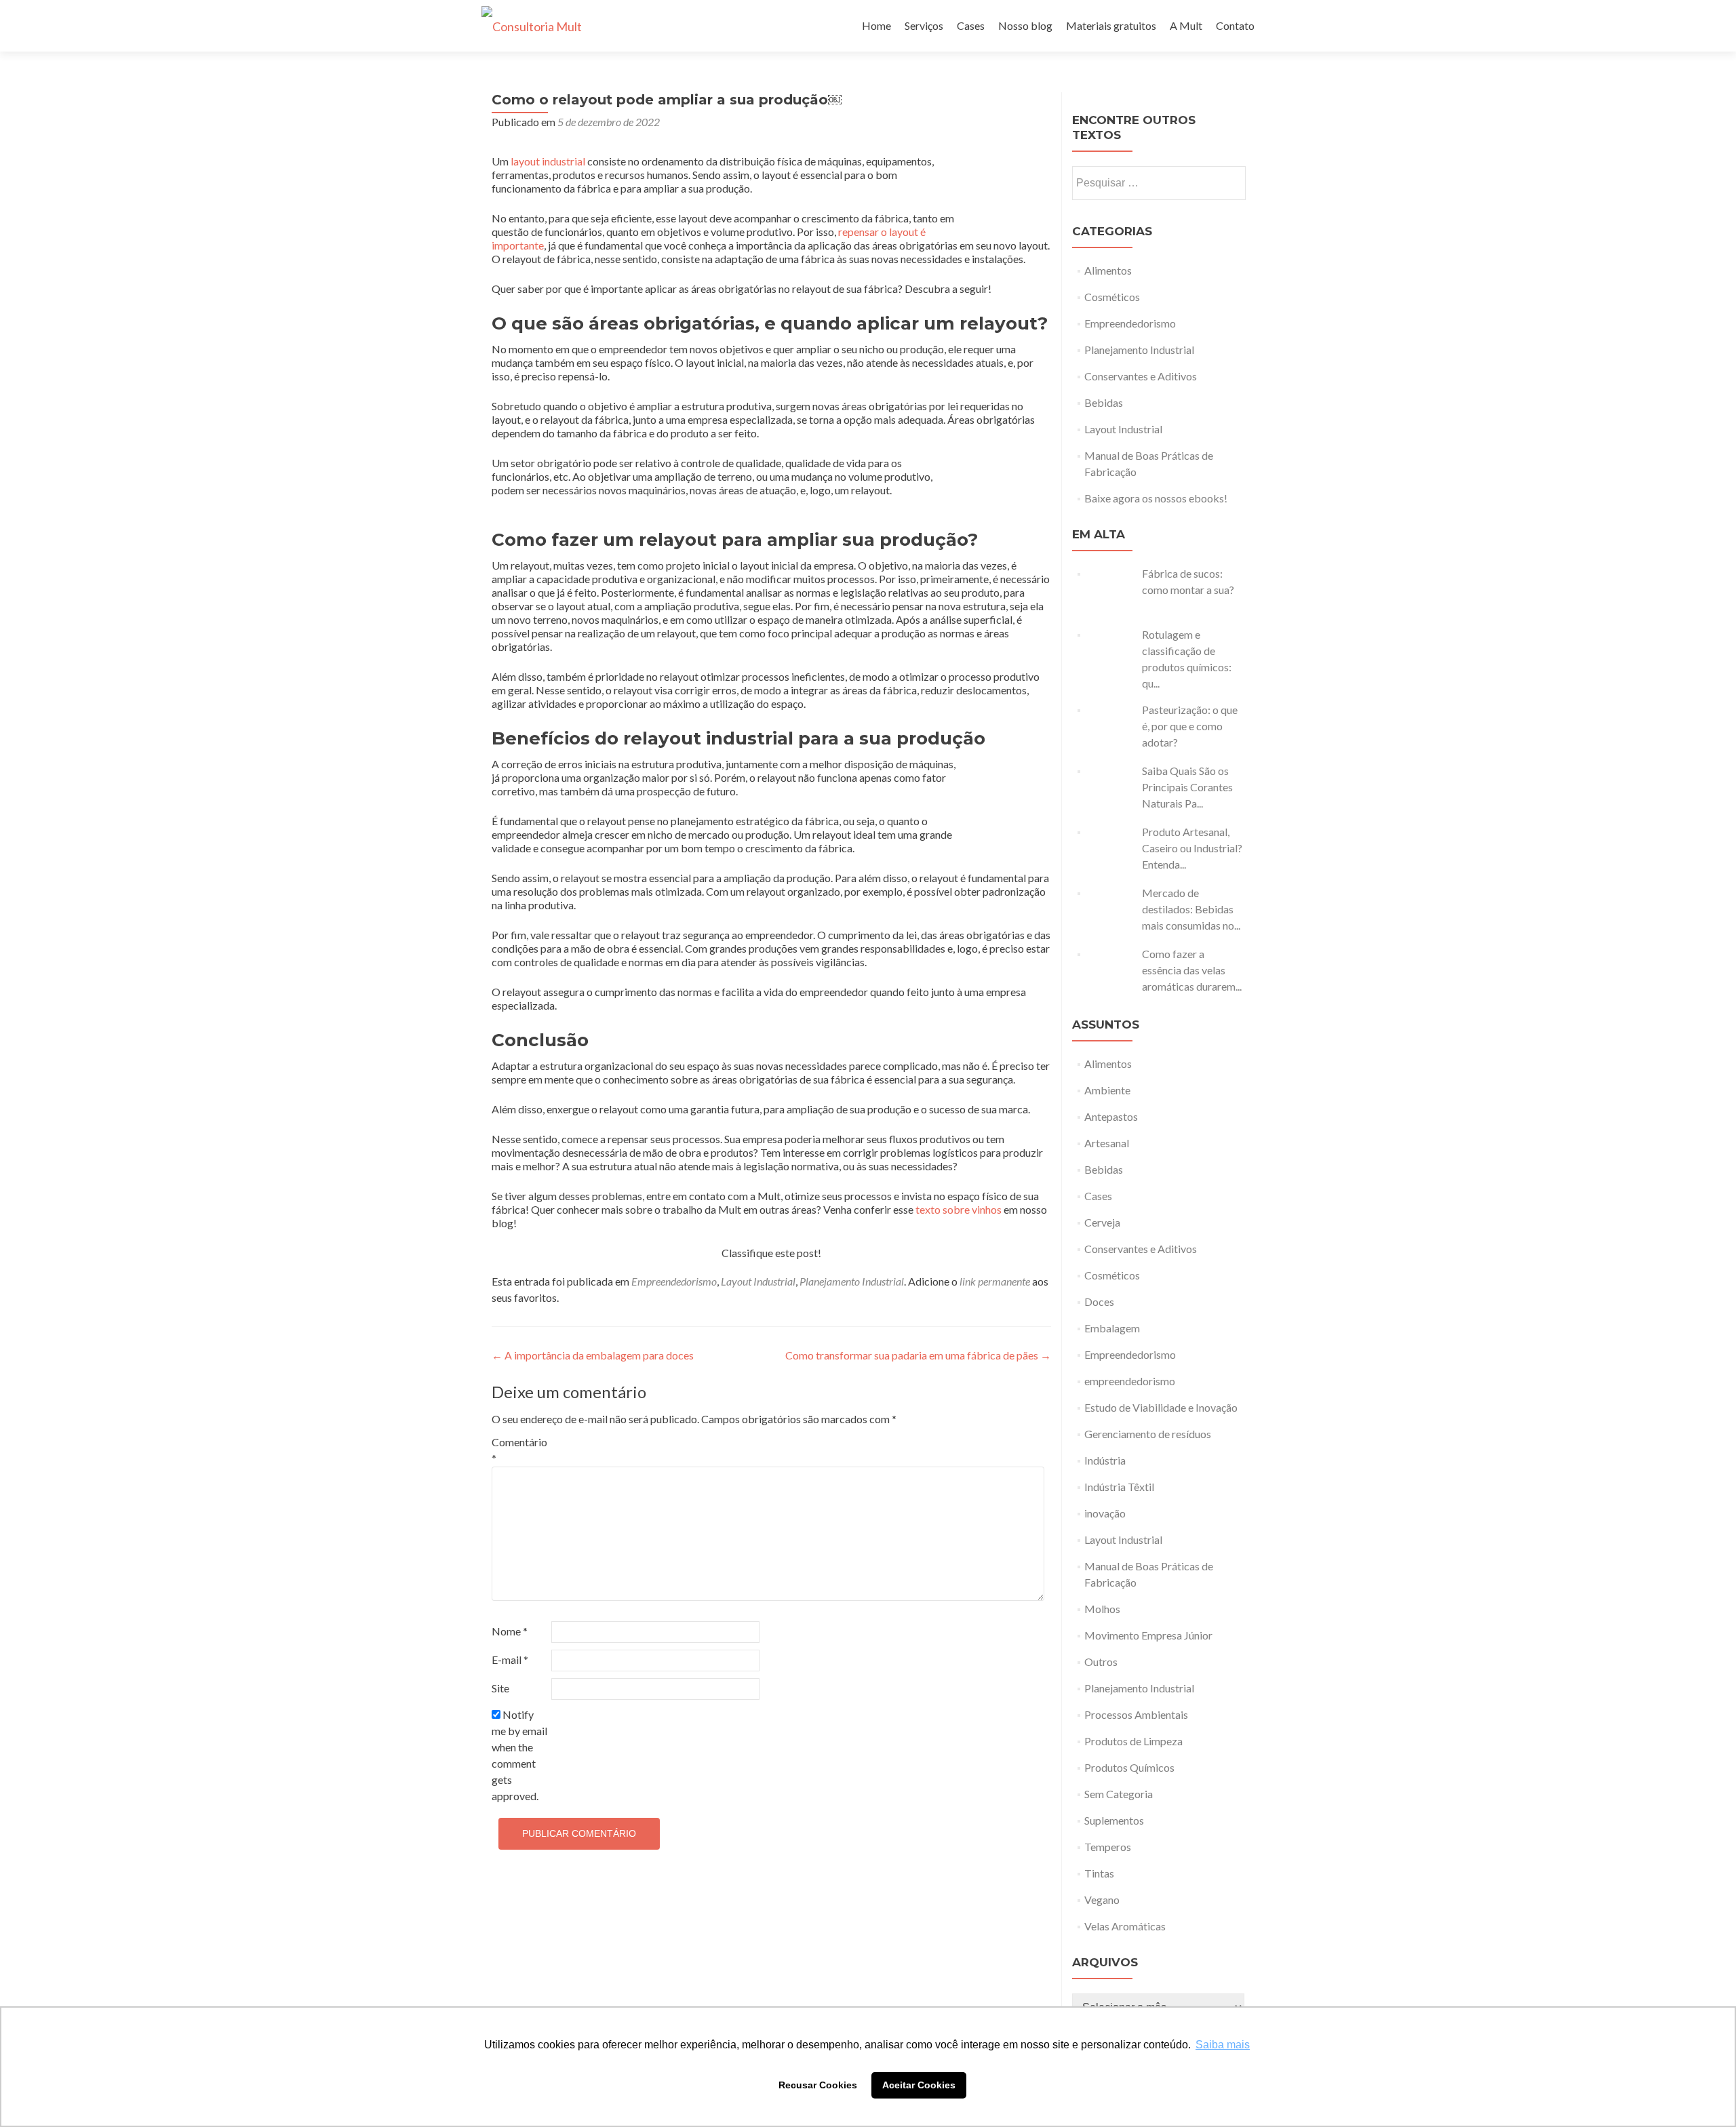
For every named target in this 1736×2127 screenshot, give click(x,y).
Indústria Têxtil (1119, 1487)
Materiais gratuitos (1111, 25)
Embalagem (1112, 1328)
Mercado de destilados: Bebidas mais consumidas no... (1191, 909)
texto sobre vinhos (960, 1209)
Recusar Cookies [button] (818, 2085)
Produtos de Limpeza (1133, 1741)
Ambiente (1107, 1090)
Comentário (519, 1450)
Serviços (924, 25)
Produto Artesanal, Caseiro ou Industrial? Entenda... (1192, 848)
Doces (1099, 1301)
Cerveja (1102, 1222)
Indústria (1105, 1460)
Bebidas (1104, 402)
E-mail (510, 1659)
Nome (510, 1631)
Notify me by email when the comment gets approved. (519, 1755)
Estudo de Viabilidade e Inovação (1161, 1407)
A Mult (1186, 25)
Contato (1235, 25)
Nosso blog (1025, 25)
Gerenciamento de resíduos (1148, 1434)
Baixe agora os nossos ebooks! (1156, 498)
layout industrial (548, 161)
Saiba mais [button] (1223, 2045)
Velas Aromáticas (1125, 1926)
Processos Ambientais (1136, 1714)
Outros (1101, 1662)
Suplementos (1114, 1820)
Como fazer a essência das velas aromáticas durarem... (1192, 970)
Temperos (1108, 1847)
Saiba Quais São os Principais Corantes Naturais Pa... (1187, 787)
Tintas (1099, 1873)
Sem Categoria (1119, 1794)
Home (876, 25)
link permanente (995, 1281)
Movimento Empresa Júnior (1148, 1635)
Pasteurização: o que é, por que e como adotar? (1190, 726)
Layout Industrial (758, 1281)
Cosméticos (1112, 297)
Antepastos (1111, 1116)
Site (500, 1688)
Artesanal (1107, 1143)
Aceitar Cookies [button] (919, 2085)
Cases (971, 25)
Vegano (1102, 1900)
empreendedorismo (1130, 1381)
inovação (1105, 1513)
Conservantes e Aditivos (1141, 376)
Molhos (1102, 1609)
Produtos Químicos (1129, 1767)
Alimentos (1108, 270)
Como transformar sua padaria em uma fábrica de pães (918, 1355)
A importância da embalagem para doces (593, 1355)
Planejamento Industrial (852, 1281)
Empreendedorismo (674, 1281)
